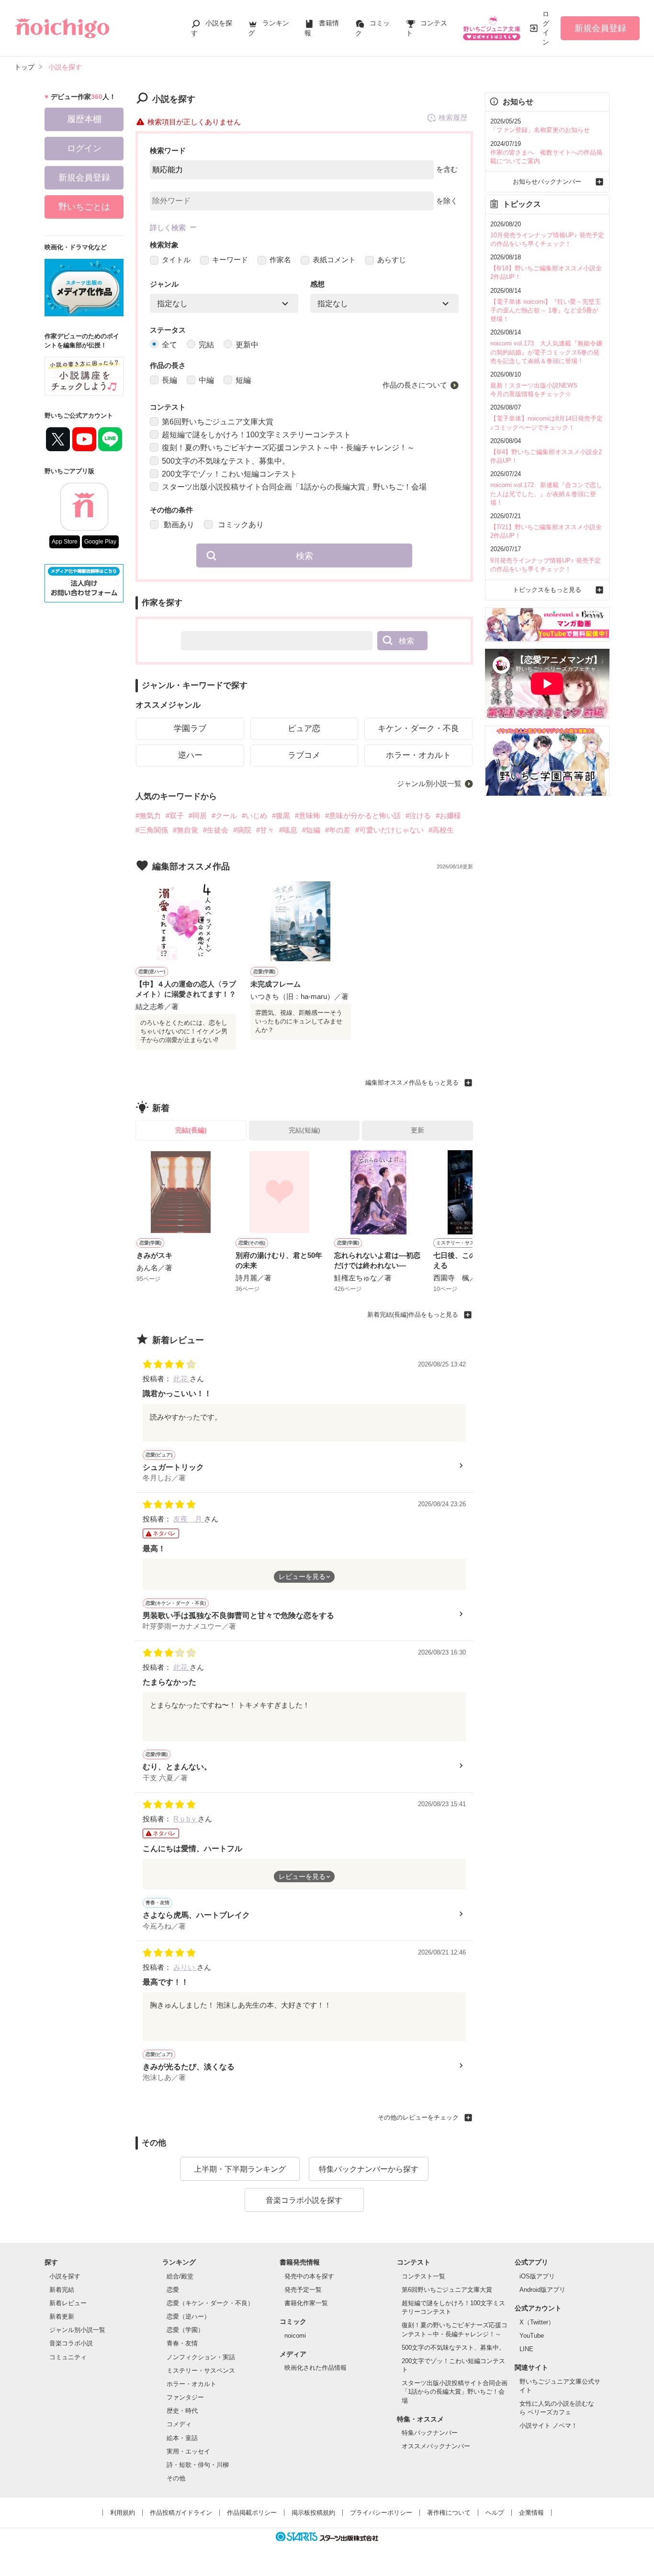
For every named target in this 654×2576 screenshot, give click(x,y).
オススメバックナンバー (436, 2446)
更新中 (247, 345)
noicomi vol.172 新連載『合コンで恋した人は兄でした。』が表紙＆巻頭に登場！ (546, 494)
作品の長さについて (415, 385)
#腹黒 (281, 816)
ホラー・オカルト (418, 755)
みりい (185, 1967)
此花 (181, 1379)
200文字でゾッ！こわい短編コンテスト (230, 474)
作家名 (280, 260)
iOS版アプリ (537, 2276)
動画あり (178, 525)
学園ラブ (190, 728)
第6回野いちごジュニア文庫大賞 (218, 422)
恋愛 (173, 2290)
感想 (317, 284)
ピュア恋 (304, 728)
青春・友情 (182, 2343)
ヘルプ (495, 2513)
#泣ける (418, 816)
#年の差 (338, 830)
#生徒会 (216, 830)
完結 (206, 345)
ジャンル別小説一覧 (429, 783)
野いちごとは (84, 207)
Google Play (100, 542)
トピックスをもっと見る (547, 590)
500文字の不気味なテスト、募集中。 (226, 461)
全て (169, 345)
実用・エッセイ (188, 2451)
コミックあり (240, 525)
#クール (224, 816)
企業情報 (531, 2513)
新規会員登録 (600, 28)
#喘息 (288, 830)
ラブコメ (304, 755)
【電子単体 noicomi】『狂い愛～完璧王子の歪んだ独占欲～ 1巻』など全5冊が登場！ (546, 310)
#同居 (198, 816)
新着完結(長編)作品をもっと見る (413, 1315)
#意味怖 (308, 816)
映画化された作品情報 (316, 2368)
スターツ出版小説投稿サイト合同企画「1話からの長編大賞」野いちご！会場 (294, 487)
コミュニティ (68, 2357)
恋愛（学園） (185, 2330)
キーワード (230, 260)
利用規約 (123, 2513)
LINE (526, 2349)
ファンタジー (185, 2397)
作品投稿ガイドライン (181, 2513)
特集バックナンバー (430, 2433)
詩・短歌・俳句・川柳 (198, 2465)
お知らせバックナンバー (547, 182)
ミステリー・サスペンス (201, 2371)
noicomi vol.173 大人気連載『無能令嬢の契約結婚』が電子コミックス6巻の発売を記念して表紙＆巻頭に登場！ (546, 352)
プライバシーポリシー (381, 2513)
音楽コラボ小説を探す (304, 2200)
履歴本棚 (84, 119)
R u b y (186, 1819)
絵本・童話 (182, 2438)
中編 (206, 380)
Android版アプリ (542, 2290)
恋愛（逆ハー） (188, 2316)
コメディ (179, 2424)
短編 (243, 380)
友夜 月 (189, 1519)
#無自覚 (186, 830)
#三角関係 (152, 830)
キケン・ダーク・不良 (418, 728)
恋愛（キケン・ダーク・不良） (210, 2303)
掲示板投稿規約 (313, 2513)
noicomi (295, 2336)
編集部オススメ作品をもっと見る (412, 1083)
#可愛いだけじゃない (389, 830)
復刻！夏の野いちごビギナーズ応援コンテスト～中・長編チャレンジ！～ (288, 448)
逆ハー (190, 755)
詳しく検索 (168, 228)
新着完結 (62, 2290)
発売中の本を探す (309, 2276)
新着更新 (62, 2316)
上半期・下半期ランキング (240, 2169)
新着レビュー (68, 2303)
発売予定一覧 (303, 2290)
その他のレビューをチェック (418, 2117)
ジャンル (164, 284)
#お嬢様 (448, 816)
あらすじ (392, 260)
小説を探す (65, 2276)
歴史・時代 (182, 2411)
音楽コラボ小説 (71, 2343)
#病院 (242, 830)
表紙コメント (334, 260)
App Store (65, 542)
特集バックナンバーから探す (369, 2169)
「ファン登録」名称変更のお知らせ (540, 130)
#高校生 (441, 830)
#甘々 (265, 830)
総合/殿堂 (180, 2276)
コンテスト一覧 (423, 2276)
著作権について (449, 2513)
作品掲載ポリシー (252, 2513)
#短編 (311, 830)
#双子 (175, 816)
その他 (176, 2478)
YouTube (532, 2336)
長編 (169, 380)
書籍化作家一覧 (306, 2303)
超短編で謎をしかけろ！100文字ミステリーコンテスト (256, 435)
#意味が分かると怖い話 (363, 816)
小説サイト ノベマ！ (548, 2426)
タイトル (176, 260)
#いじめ (254, 816)
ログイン (546, 28)
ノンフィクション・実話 (201, 2357)
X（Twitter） (537, 2322)
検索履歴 (453, 117)
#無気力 (148, 816)
